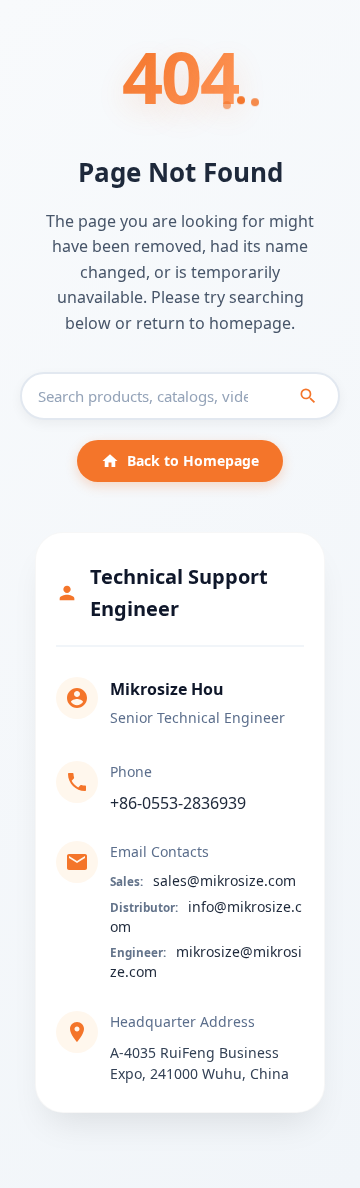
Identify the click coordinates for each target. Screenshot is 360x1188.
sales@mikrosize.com (224, 880)
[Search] (308, 396)
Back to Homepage (193, 460)
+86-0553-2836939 (178, 803)
